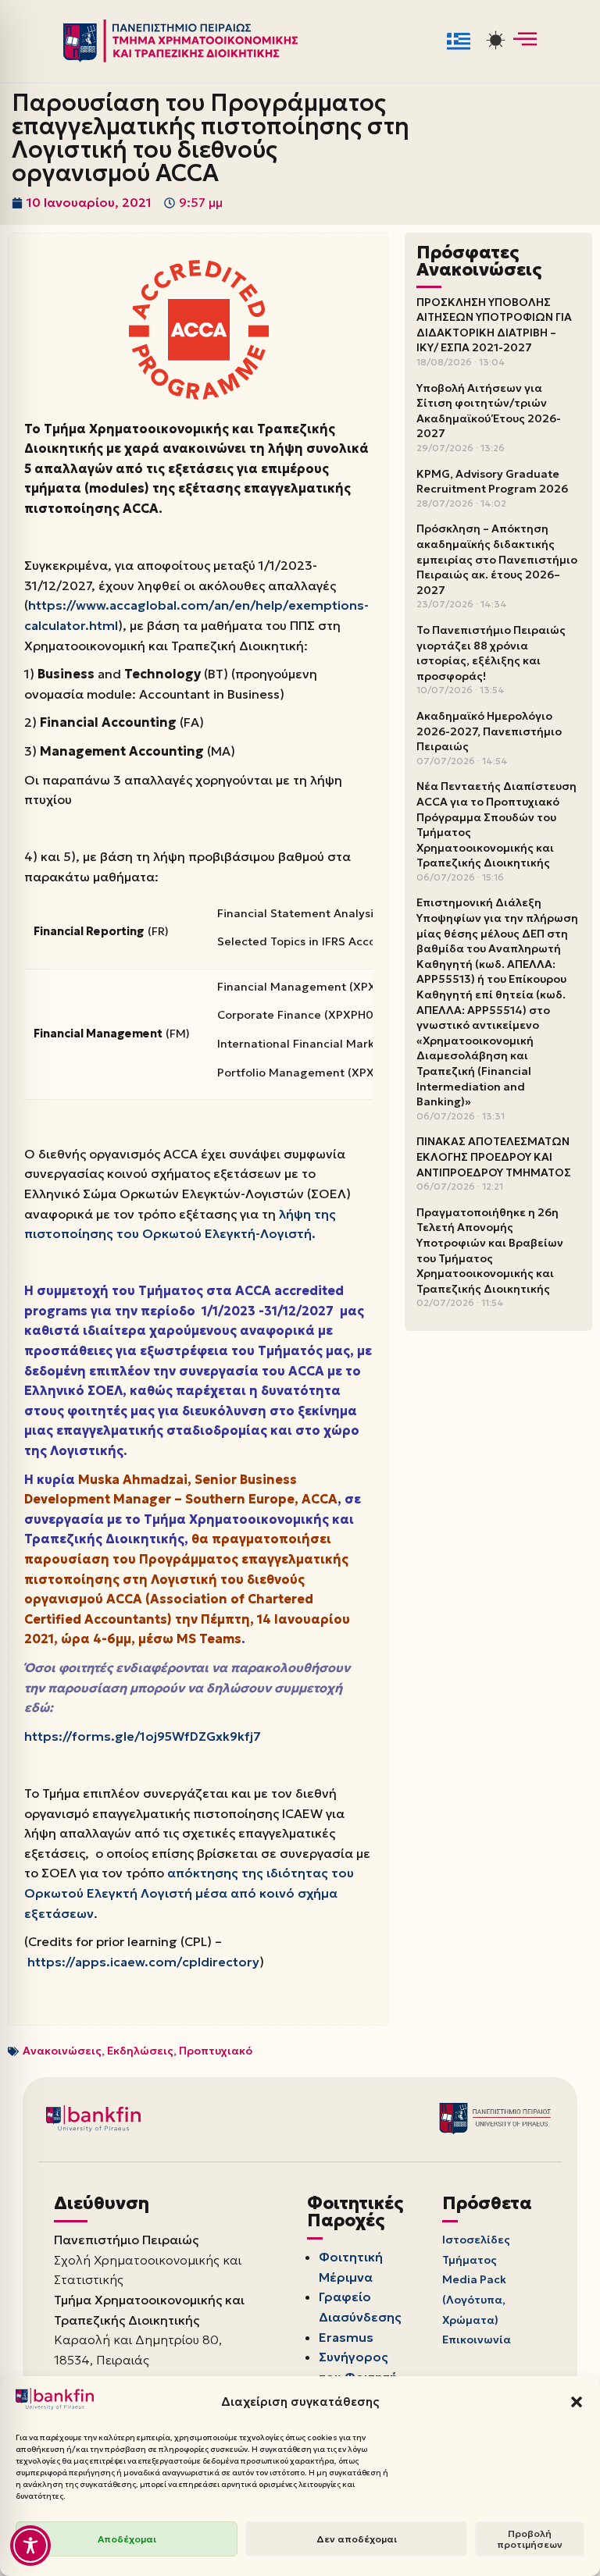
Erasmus (346, 2337)
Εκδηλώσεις (140, 2051)
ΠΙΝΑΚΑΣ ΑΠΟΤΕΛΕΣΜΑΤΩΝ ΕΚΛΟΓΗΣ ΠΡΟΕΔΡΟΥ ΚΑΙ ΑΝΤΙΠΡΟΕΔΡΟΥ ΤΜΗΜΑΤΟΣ (494, 1156)
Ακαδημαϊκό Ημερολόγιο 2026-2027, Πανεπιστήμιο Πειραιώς (489, 731)
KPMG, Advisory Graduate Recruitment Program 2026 (492, 482)
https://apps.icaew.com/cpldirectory (143, 1962)
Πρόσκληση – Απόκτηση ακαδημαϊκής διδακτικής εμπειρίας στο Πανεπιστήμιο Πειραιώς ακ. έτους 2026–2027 (497, 559)
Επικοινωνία (477, 2339)
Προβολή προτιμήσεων (530, 2539)
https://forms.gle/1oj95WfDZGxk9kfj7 (143, 1736)
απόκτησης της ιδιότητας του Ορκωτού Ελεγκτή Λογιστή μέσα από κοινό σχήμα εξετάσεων (189, 1893)
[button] (577, 2402)
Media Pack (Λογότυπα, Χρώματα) (474, 2299)
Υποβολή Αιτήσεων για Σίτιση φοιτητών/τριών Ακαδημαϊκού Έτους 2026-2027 (489, 411)
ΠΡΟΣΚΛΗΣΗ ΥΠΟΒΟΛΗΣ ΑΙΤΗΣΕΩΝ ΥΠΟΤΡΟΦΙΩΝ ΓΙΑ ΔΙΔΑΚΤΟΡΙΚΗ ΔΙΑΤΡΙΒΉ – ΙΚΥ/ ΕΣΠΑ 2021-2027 (494, 325)
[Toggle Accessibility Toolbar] (30, 2546)
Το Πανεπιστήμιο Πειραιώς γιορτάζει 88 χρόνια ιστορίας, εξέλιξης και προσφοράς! (491, 653)
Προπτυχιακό (216, 2051)
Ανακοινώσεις (62, 2051)
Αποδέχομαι (127, 2539)
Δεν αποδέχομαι (357, 2539)
